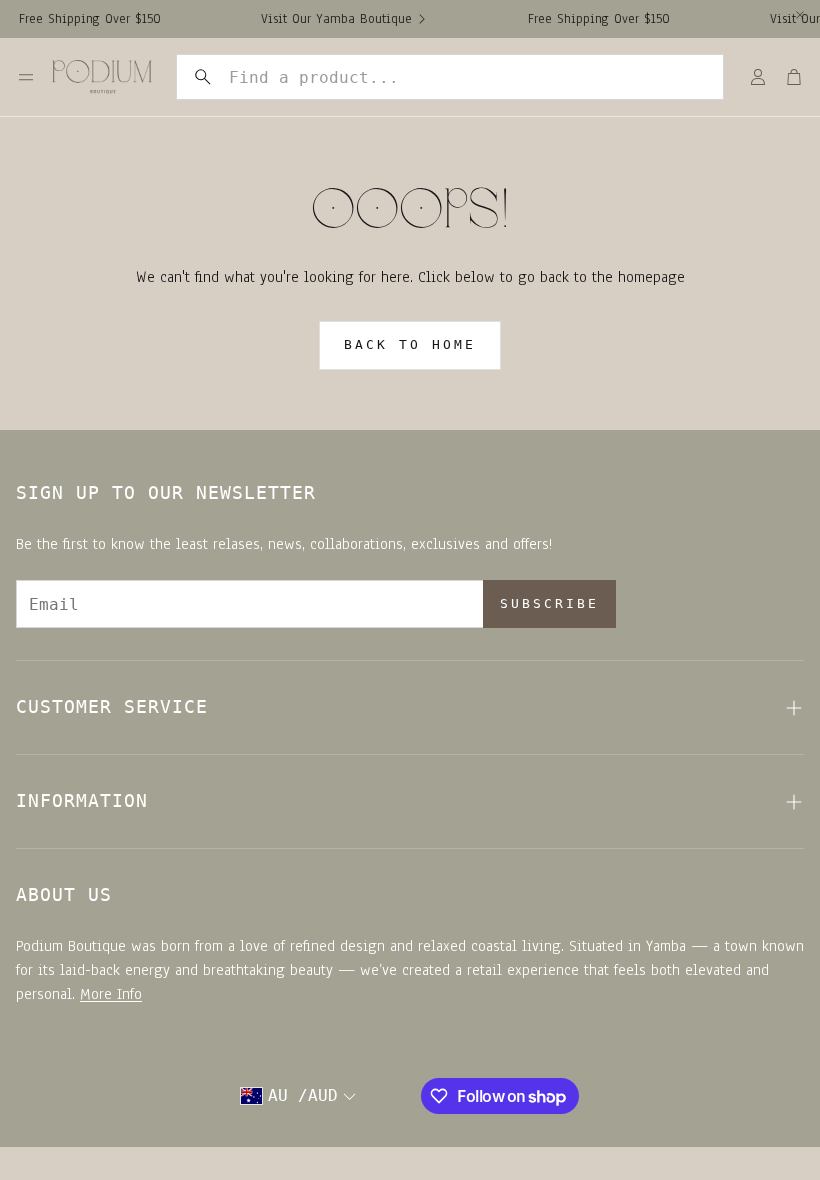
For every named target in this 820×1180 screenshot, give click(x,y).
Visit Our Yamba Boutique (328, 19)
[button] (450, 77)
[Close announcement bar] (800, 15)
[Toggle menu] (26, 77)
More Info (111, 994)
